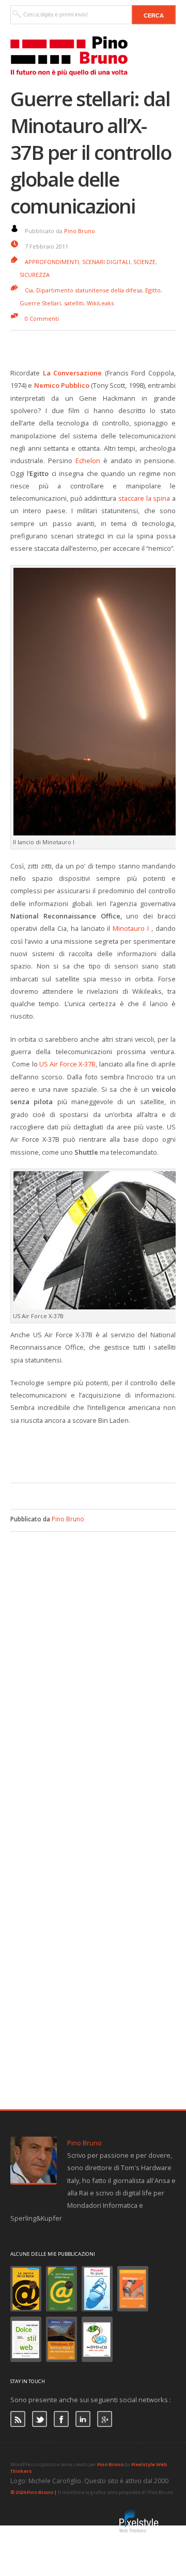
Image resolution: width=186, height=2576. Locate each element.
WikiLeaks (100, 303)
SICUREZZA (35, 275)
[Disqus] (93, 1661)
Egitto (153, 290)
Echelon (88, 461)
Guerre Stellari (40, 303)
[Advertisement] (98, 1452)
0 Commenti (42, 318)
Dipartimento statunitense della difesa (89, 290)
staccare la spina (144, 498)
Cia (29, 290)
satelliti (74, 303)
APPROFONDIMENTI (52, 262)
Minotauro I (131, 928)
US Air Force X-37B (67, 1064)
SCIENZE (144, 262)
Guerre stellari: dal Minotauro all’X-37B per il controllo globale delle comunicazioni (91, 152)
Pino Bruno (80, 231)
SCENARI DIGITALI (106, 262)
